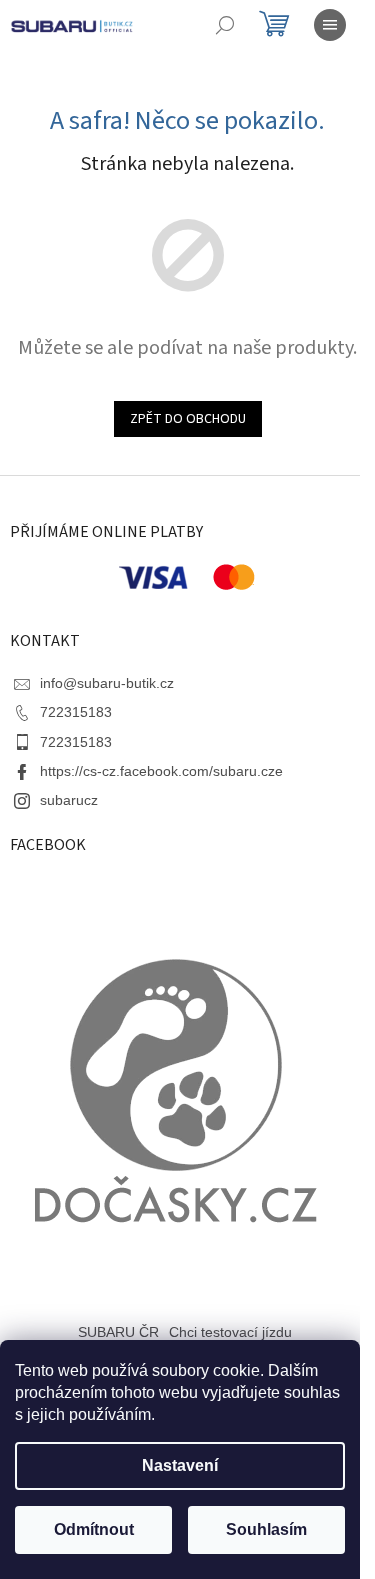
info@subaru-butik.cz (107, 683)
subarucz (69, 800)
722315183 (76, 712)
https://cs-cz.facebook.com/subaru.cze (161, 771)
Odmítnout (94, 1529)
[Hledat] (225, 25)
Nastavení (180, 1465)
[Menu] (330, 25)
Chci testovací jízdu (230, 1332)
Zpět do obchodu (188, 419)
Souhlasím (266, 1529)
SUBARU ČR (118, 1332)
